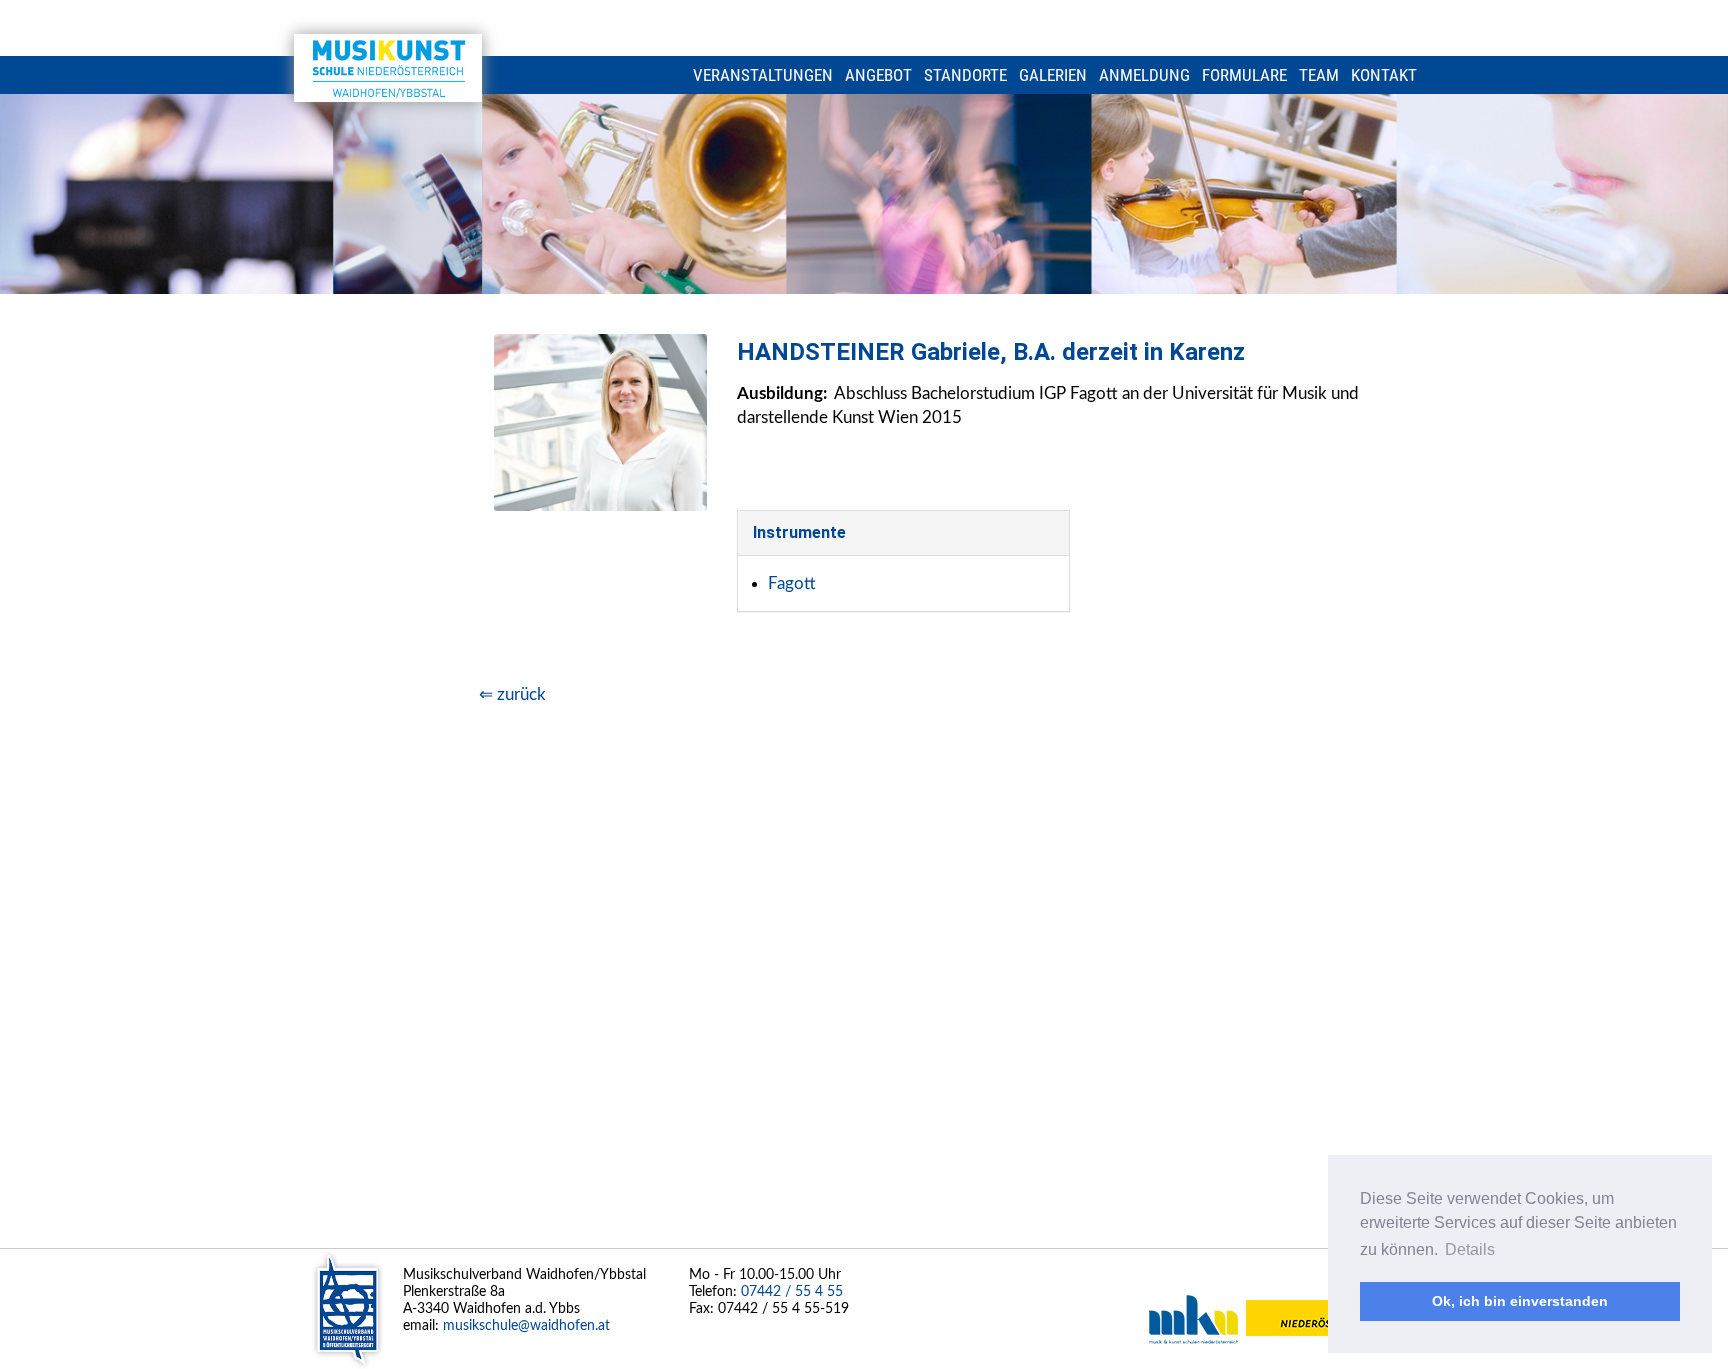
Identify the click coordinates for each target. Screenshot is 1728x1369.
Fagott (792, 583)
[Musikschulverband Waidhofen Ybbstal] (388, 68)
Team (1319, 75)
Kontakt (1384, 75)
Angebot (878, 75)
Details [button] (1470, 1249)
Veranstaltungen (763, 75)
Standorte (965, 75)
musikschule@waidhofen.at (526, 1326)
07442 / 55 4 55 (792, 1292)
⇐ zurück (512, 694)
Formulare (1244, 75)
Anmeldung (1144, 75)
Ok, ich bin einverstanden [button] (1520, 1301)
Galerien (1053, 75)
